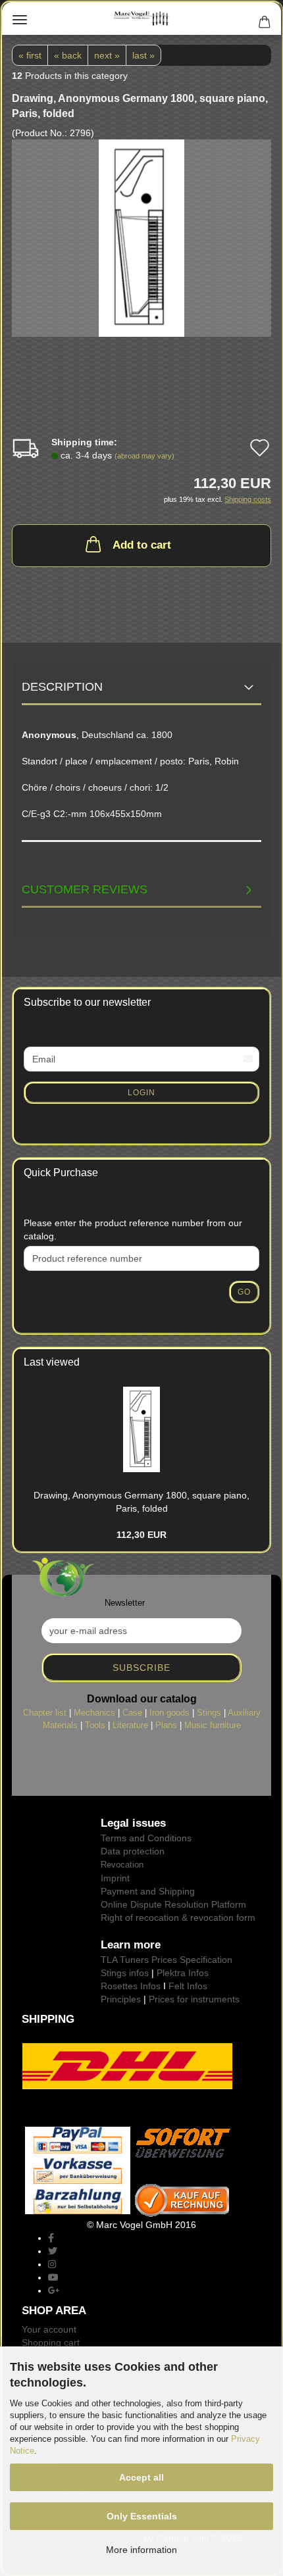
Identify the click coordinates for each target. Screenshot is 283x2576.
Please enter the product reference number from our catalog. (133, 1229)
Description (62, 687)
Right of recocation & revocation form (178, 1918)
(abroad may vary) (144, 456)
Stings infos (125, 1973)
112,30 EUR (141, 1535)
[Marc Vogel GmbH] (141, 18)
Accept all (141, 2477)
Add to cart (142, 545)
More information (141, 2550)
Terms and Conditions (146, 1838)
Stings (209, 1713)
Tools (95, 1725)
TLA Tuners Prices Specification (167, 1960)
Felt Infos (188, 1986)
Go (244, 1292)
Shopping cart (51, 2342)
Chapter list (45, 1713)
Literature (130, 1725)
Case (132, 1713)
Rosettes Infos (131, 1986)
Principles (121, 1999)
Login (141, 1093)
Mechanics (94, 1713)
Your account (49, 2329)
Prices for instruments (194, 1999)
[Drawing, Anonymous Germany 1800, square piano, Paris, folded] (141, 237)
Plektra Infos (183, 1973)
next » (107, 55)
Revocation (122, 1865)
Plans (166, 1725)
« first (30, 55)
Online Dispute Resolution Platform (173, 1904)
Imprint (115, 1878)
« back (68, 55)
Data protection (133, 1851)
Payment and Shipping (148, 1891)
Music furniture (213, 1725)
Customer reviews (85, 889)
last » (143, 55)
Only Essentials (142, 2516)
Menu (20, 20)
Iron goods (169, 1713)
